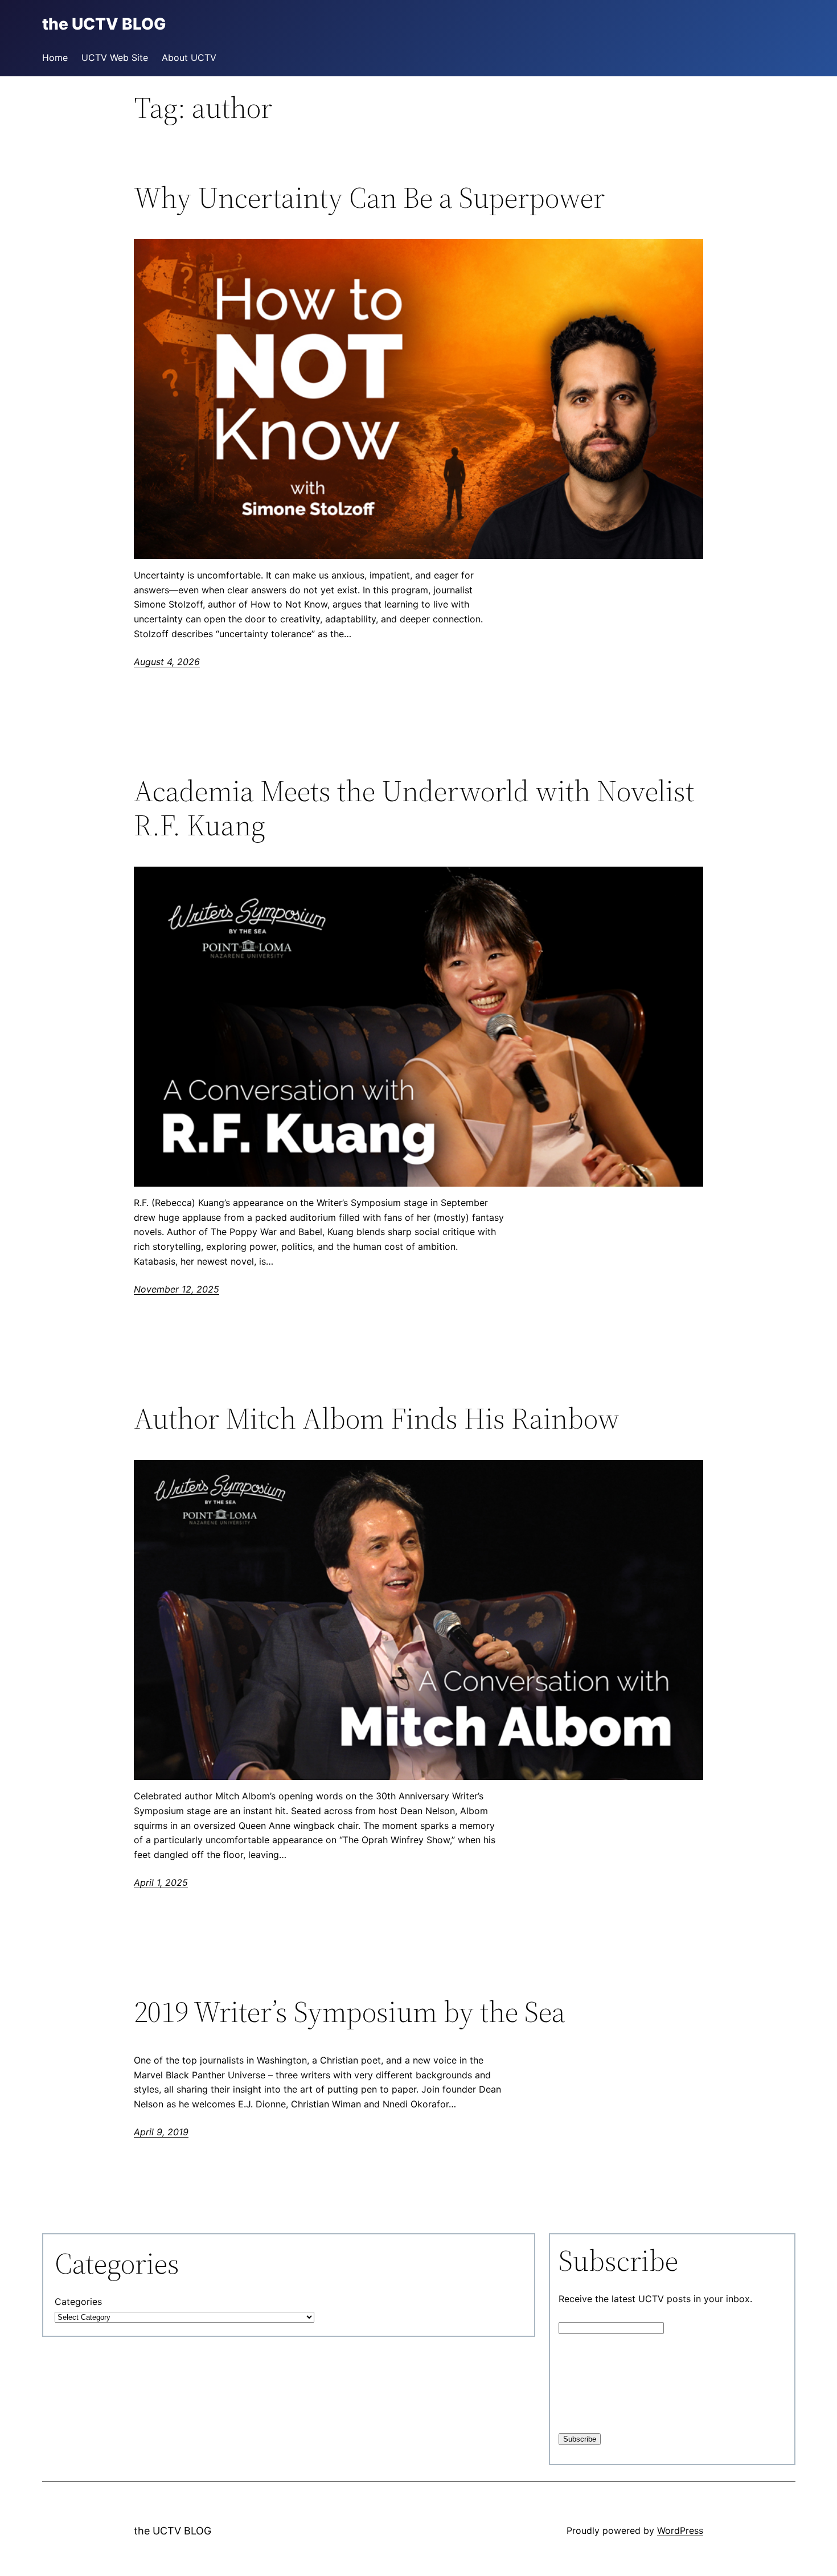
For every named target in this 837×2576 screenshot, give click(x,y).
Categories (78, 2302)
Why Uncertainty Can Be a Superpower (369, 198)
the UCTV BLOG (173, 2531)
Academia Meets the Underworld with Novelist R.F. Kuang (414, 808)
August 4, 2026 (167, 662)
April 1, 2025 (161, 1882)
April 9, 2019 (161, 2132)
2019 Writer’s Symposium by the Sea (350, 2012)
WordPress (680, 2530)
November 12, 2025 (177, 1289)
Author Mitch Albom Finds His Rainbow (377, 1418)
